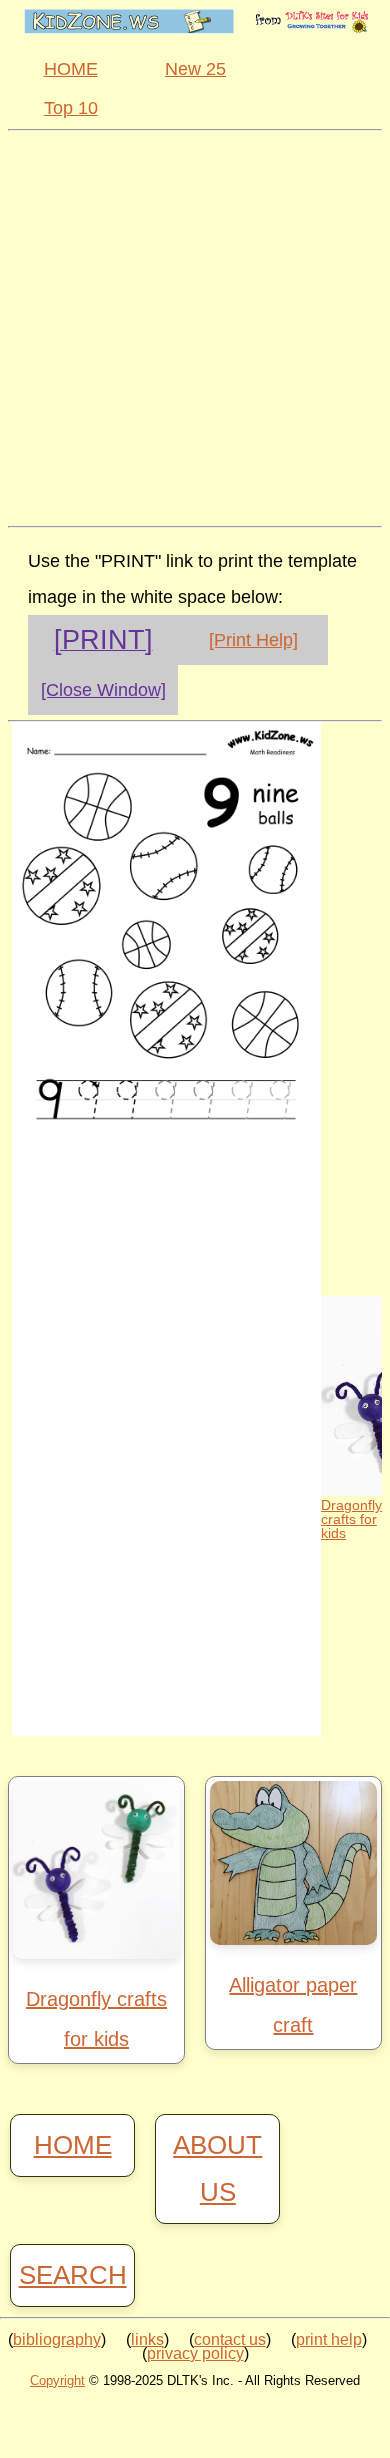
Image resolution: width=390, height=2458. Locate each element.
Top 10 (71, 108)
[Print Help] (253, 640)
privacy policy (195, 2353)
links (147, 2339)
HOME (71, 69)
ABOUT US (217, 2168)
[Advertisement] (195, 326)
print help (329, 2339)
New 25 (195, 69)
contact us (230, 2339)
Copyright (57, 2380)
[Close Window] (103, 690)
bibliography (57, 2339)
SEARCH (73, 2275)
